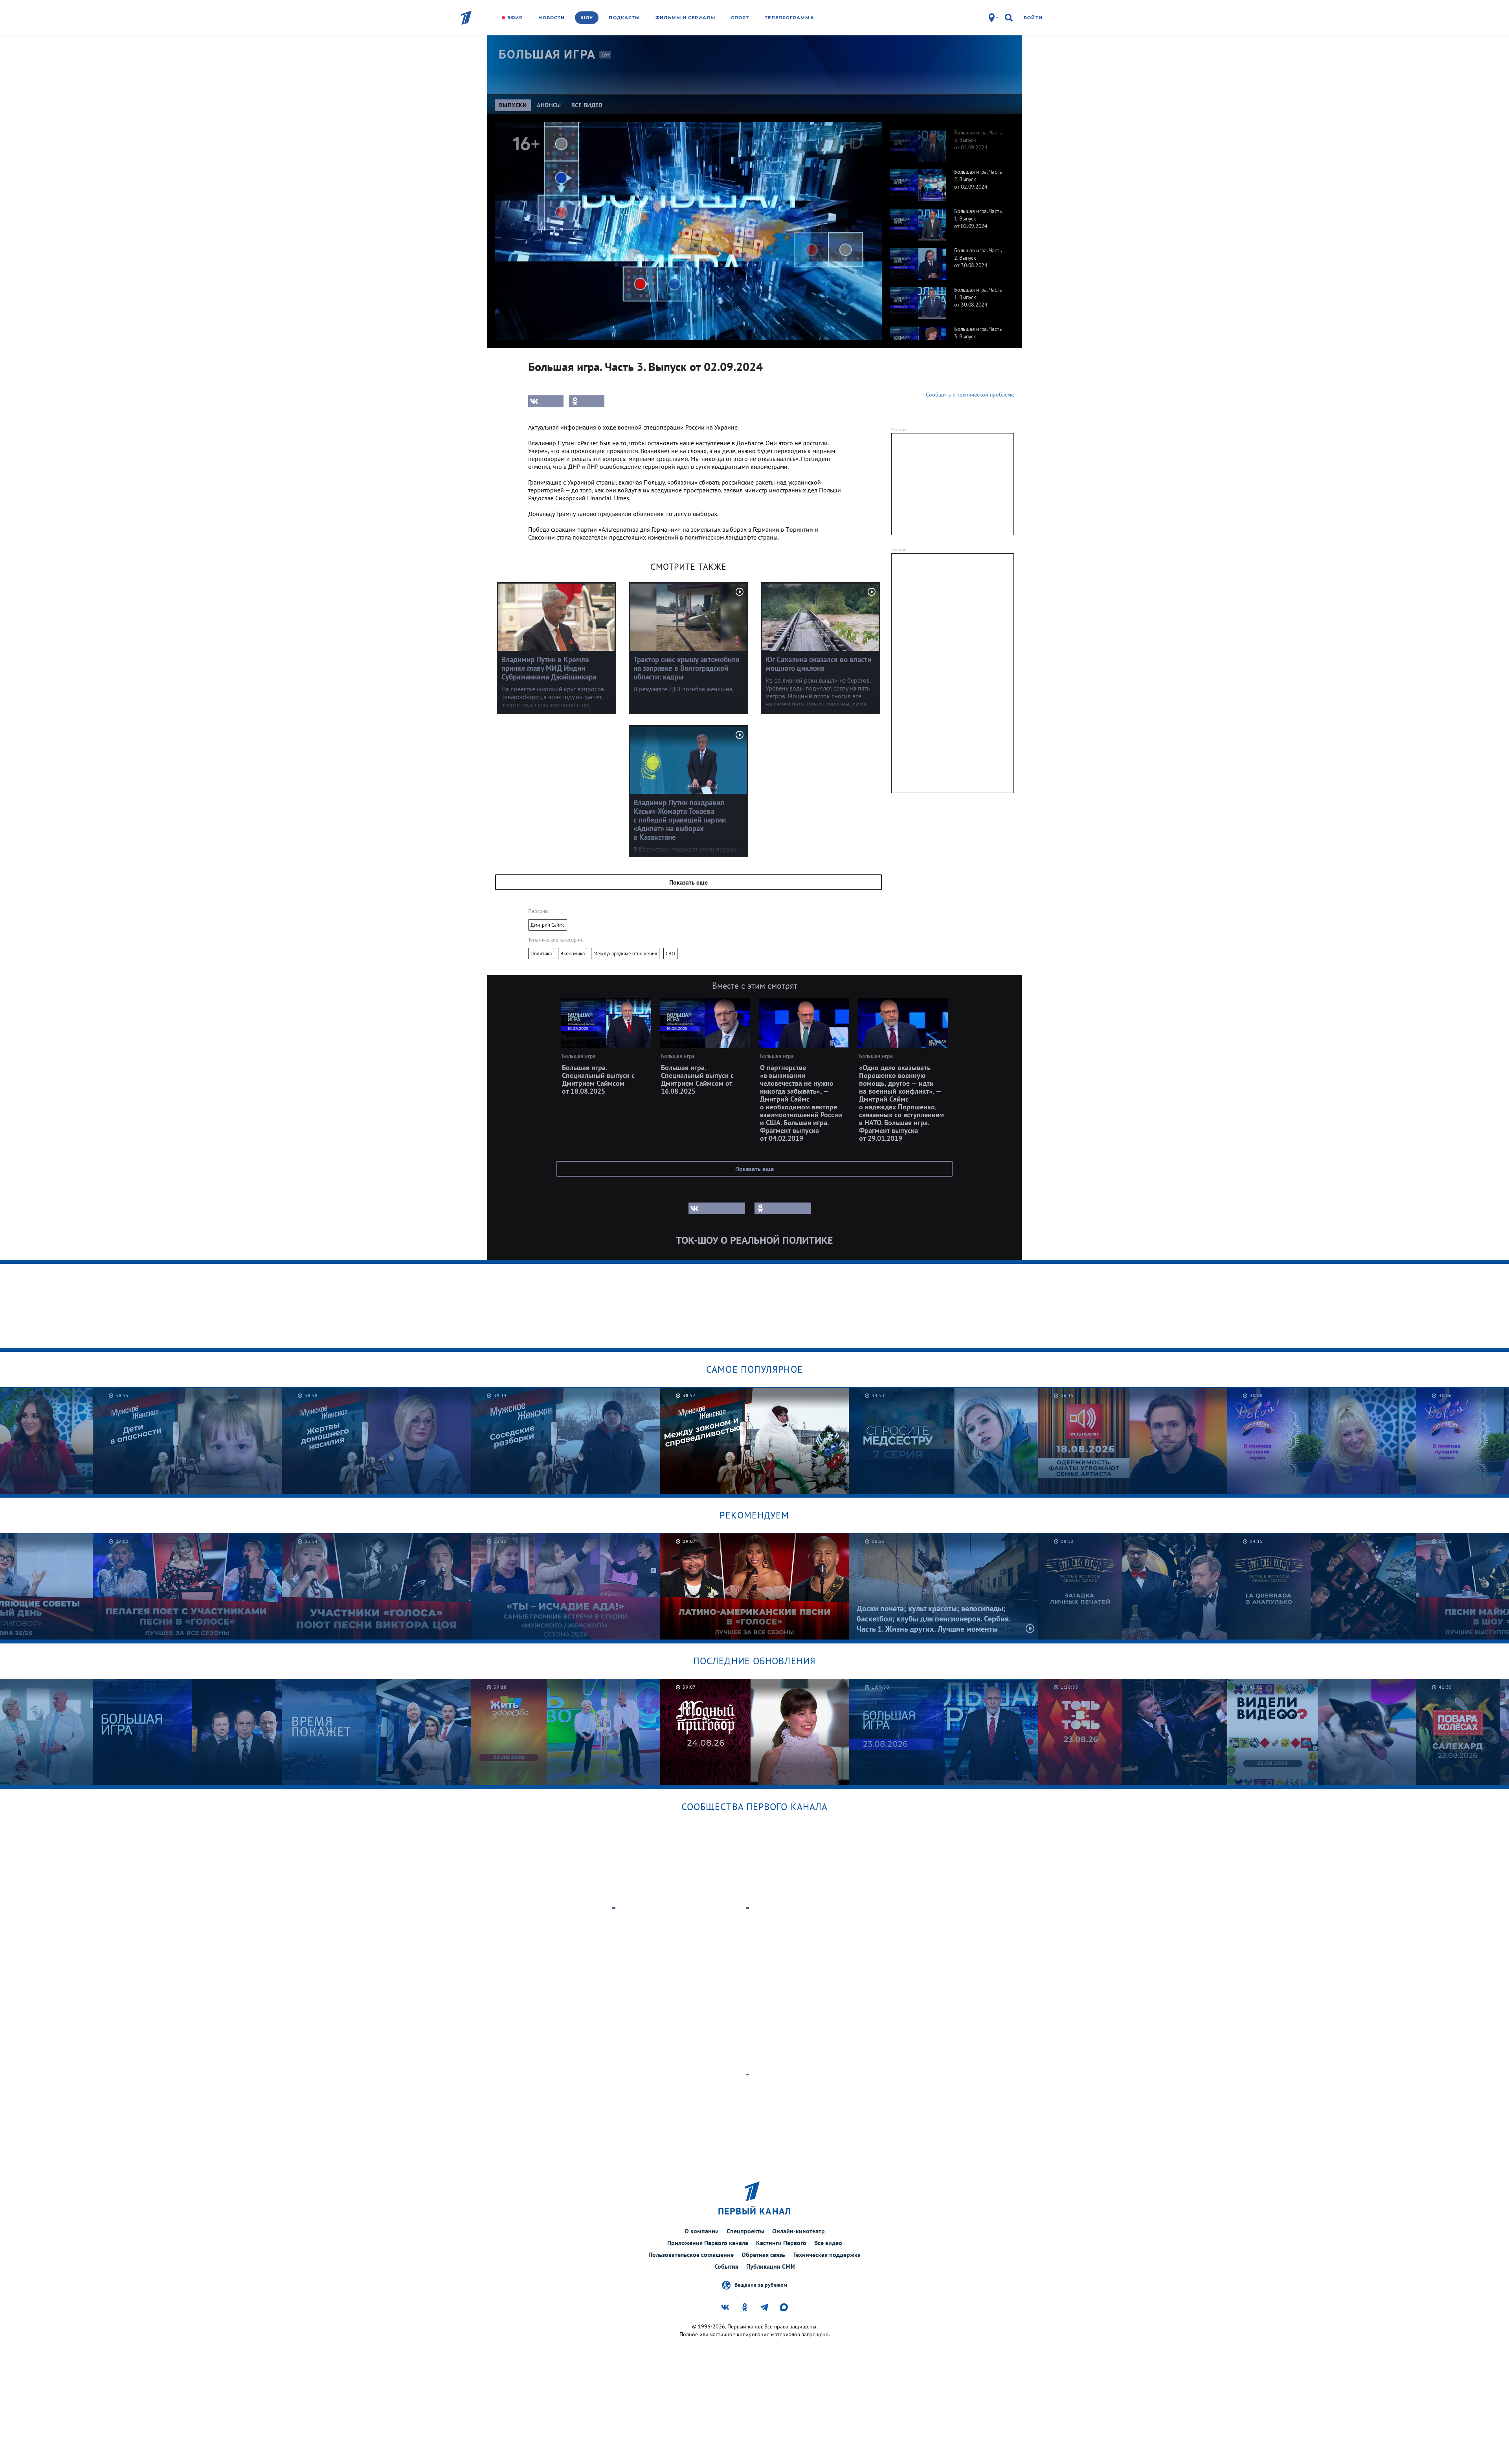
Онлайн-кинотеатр (799, 2231)
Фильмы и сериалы (685, 18)
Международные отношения (625, 954)
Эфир (515, 18)
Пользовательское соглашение (691, 2255)
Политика (541, 954)
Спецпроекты (745, 2231)
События (726, 2266)
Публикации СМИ (771, 2266)
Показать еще (688, 882)
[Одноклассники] (587, 401)
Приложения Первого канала (708, 2243)
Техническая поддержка (827, 2255)
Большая (547, 54)
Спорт (740, 18)
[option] (948, 142)
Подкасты (624, 18)
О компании (702, 2231)
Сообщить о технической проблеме (970, 395)
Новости (552, 18)
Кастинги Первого (781, 2243)
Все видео (828, 2243)
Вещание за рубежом (761, 2284)
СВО (670, 954)
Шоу (587, 18)
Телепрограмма (789, 18)
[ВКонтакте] (546, 401)
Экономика (573, 954)
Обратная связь (763, 2255)
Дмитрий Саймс (548, 925)
